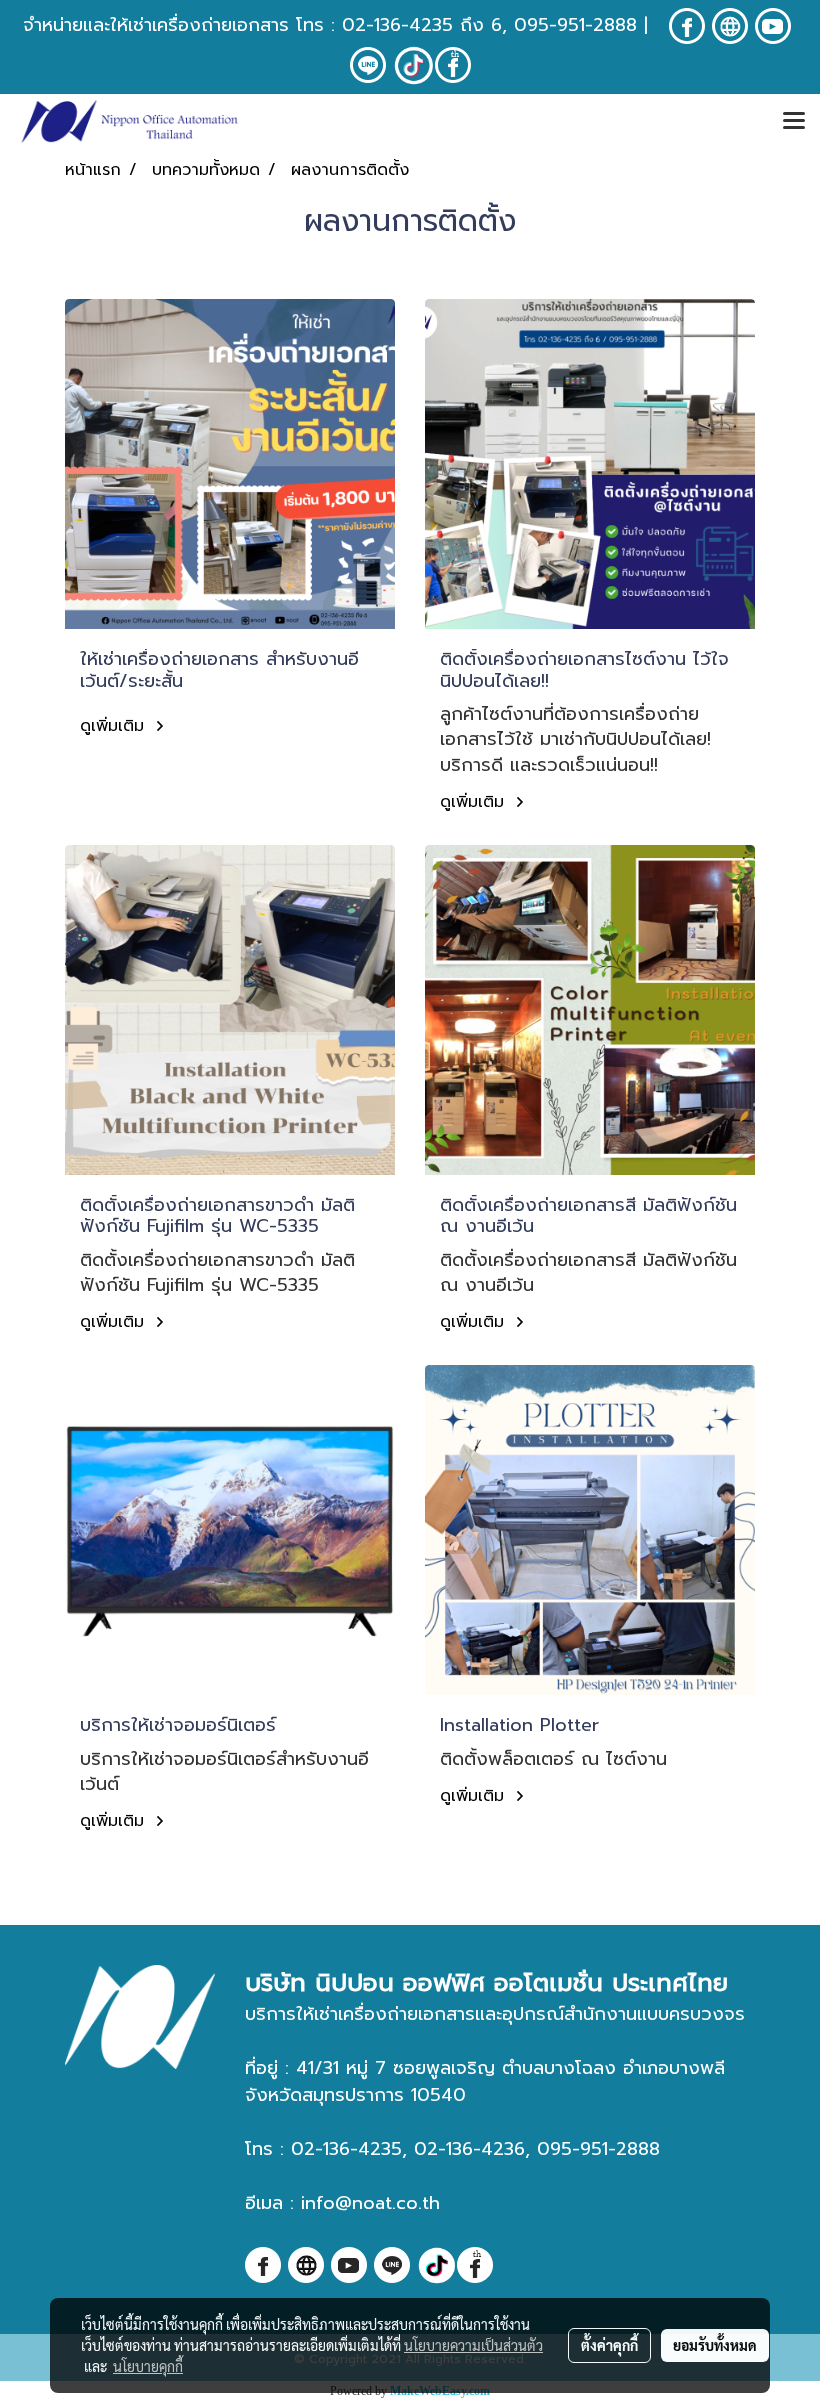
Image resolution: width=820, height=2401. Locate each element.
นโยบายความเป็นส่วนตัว (473, 2345)
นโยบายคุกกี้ (148, 2366)
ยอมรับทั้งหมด (715, 2345)
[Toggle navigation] (794, 122)
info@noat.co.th (370, 2203)
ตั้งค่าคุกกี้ (609, 2345)
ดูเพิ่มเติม (115, 726)
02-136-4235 (397, 25)
